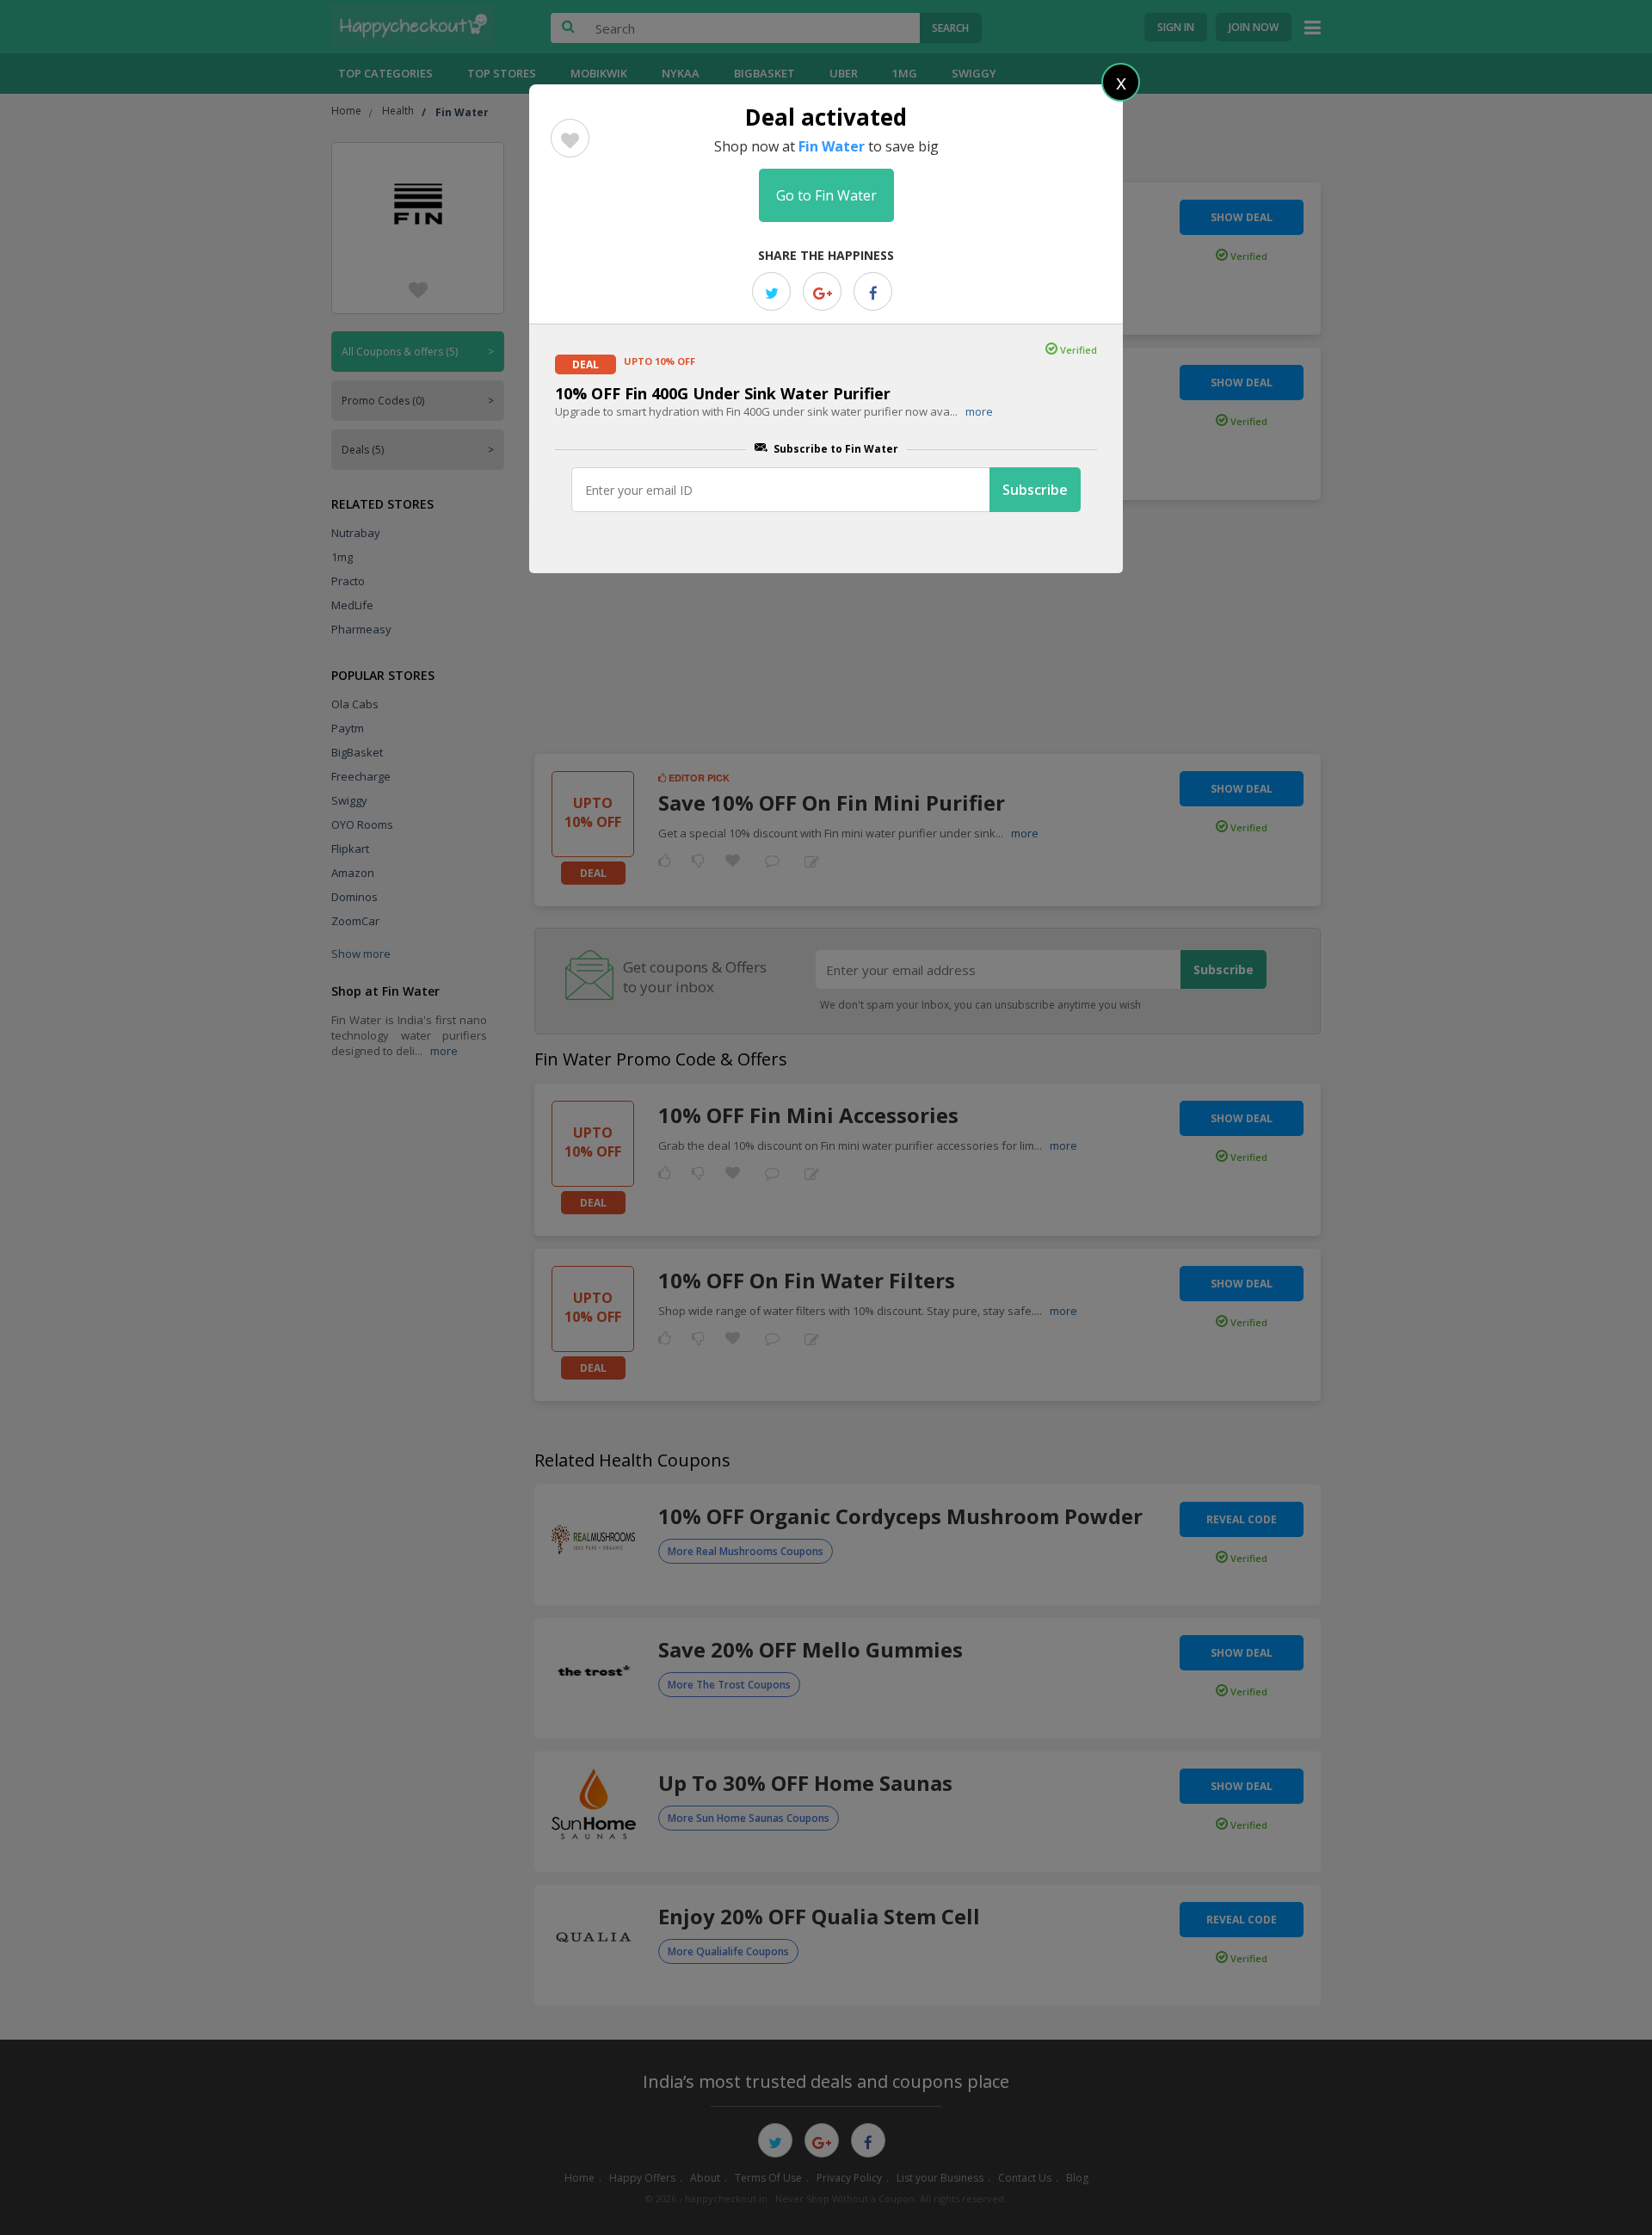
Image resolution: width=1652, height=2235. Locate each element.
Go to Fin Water (826, 195)
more (979, 411)
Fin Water (832, 146)
